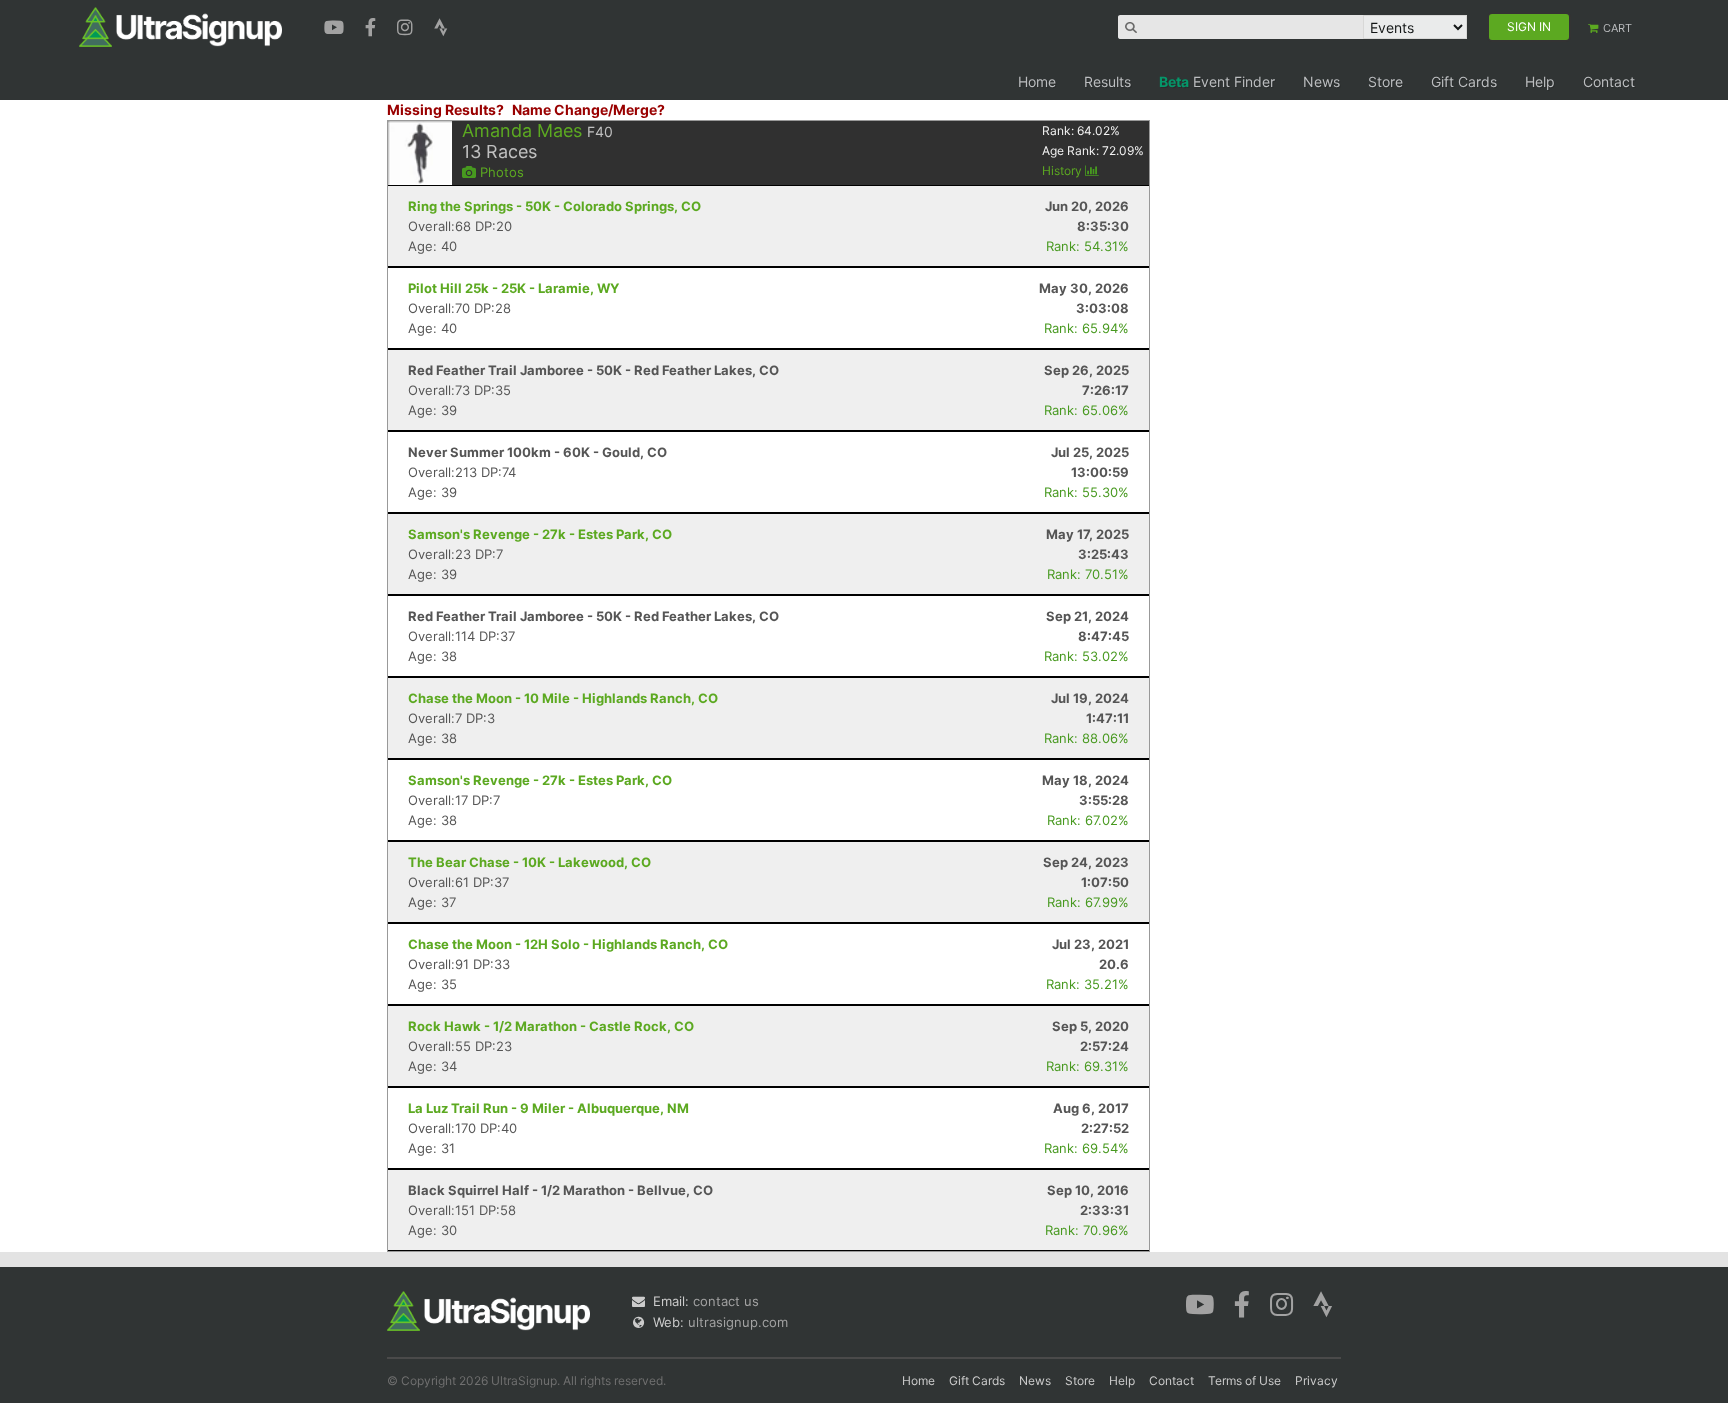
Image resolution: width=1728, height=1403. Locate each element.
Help (1540, 81)
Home (1037, 81)
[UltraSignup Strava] (441, 25)
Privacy (1316, 1380)
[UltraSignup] (180, 26)
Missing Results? (445, 109)
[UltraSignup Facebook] (373, 25)
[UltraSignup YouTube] (336, 25)
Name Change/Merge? (588, 109)
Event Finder (1217, 81)
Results (1107, 81)
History (1063, 170)
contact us (726, 1301)
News (1321, 81)
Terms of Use (1244, 1380)
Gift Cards (1464, 81)
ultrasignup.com (738, 1322)
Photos (500, 172)
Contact (1609, 81)
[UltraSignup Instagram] (407, 25)
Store (1385, 81)
